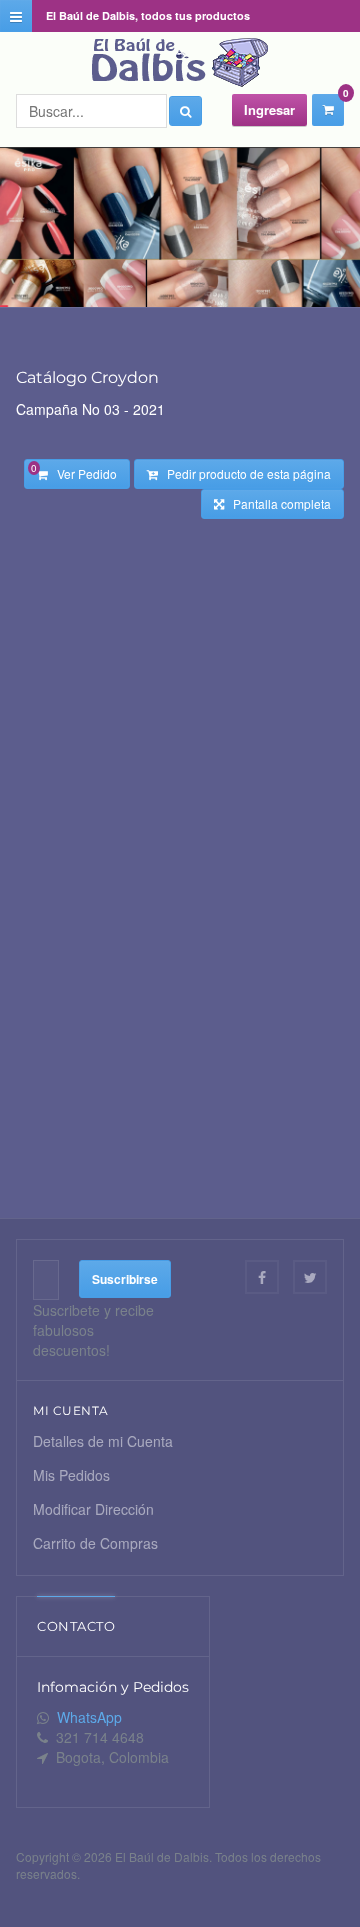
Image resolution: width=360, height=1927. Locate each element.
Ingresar (269, 109)
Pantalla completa (277, 503)
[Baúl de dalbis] (180, 63)
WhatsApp (89, 1717)
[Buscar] (185, 111)
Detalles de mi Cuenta (103, 1441)
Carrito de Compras (95, 1543)
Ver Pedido (74, 471)
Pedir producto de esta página (244, 473)
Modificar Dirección (93, 1509)
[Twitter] (310, 1277)
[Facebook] (262, 1277)
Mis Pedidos (71, 1475)
